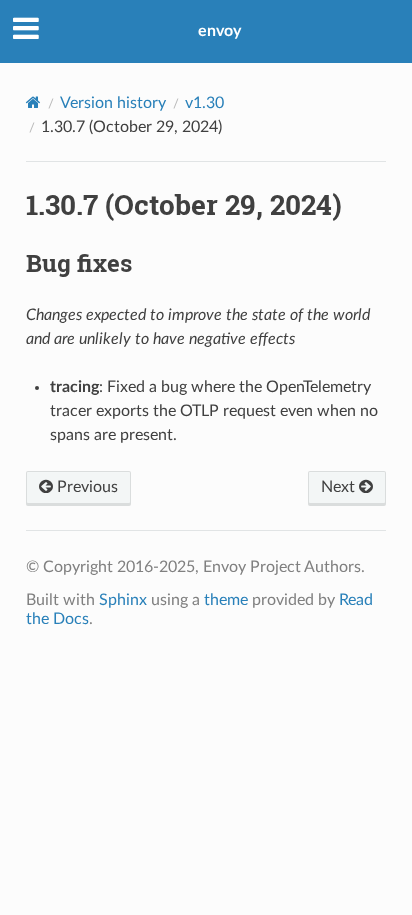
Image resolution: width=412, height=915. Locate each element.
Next (340, 487)
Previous (85, 487)
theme (226, 600)
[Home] (33, 102)
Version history (113, 103)
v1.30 (204, 103)
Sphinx (123, 600)
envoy (219, 31)
